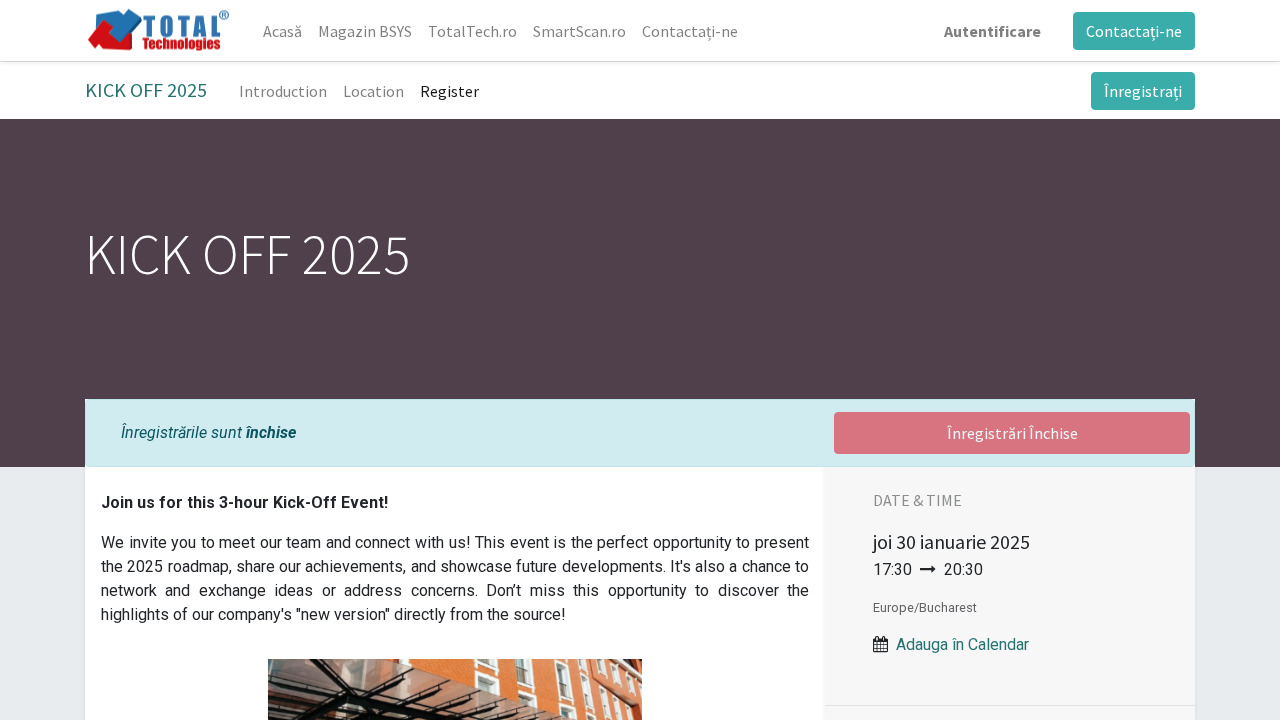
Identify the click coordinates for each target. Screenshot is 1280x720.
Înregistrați (1143, 91)
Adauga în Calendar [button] (962, 644)
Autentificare (992, 31)
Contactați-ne (1134, 31)
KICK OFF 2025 (146, 89)
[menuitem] (282, 31)
